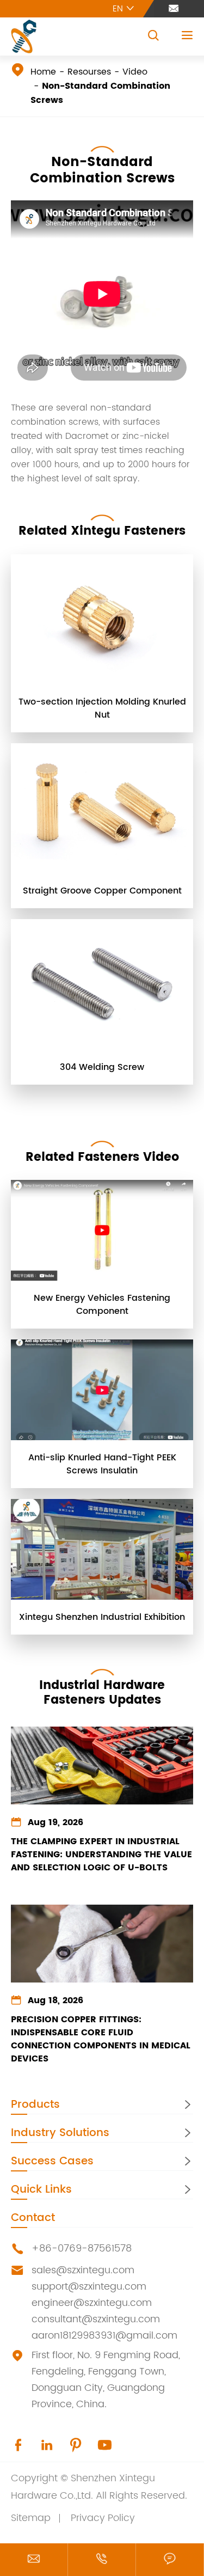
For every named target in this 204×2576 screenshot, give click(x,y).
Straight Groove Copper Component (102, 891)
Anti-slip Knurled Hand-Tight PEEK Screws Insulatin (102, 1464)
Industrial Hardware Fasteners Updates (102, 1693)
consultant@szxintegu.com (96, 2319)
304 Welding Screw (102, 1067)
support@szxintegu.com (89, 2287)
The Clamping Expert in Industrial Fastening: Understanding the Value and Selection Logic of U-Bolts (101, 1855)
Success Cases (52, 2161)
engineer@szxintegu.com (92, 2303)
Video (135, 72)
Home (43, 72)
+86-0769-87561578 (82, 2248)
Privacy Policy (103, 2518)
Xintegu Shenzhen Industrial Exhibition (102, 1617)
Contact (33, 2218)
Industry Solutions (60, 2133)
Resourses (89, 72)
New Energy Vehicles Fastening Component (102, 1305)
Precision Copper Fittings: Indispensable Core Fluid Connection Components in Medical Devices (101, 2039)
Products (35, 2105)
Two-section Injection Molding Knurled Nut (102, 708)
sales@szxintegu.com (83, 2270)
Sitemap (31, 2518)
